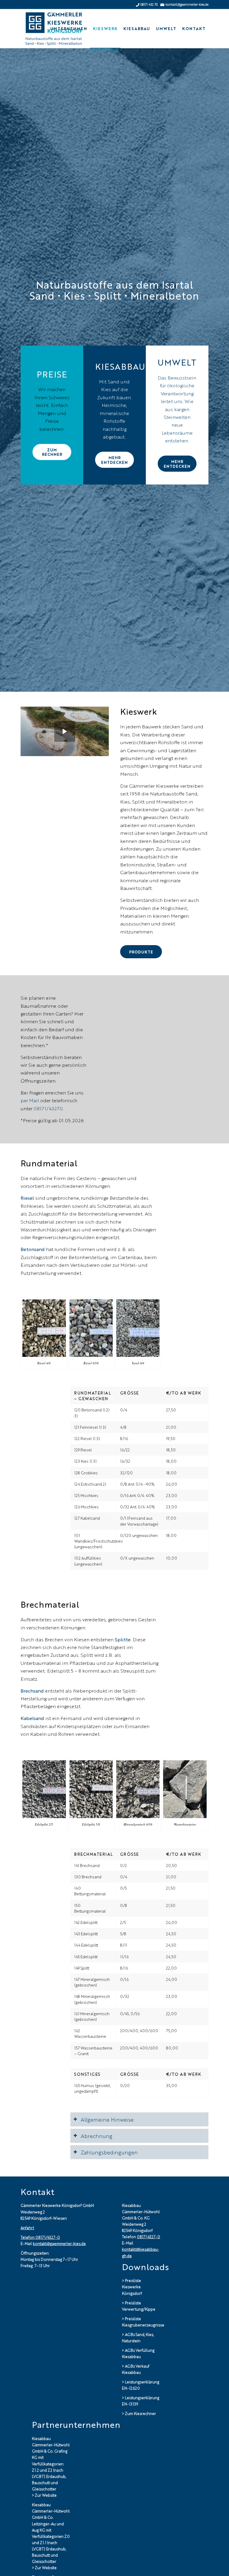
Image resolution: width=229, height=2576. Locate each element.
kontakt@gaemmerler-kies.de (59, 2243)
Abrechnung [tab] (97, 2136)
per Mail (30, 1100)
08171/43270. (49, 1108)
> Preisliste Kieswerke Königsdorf (132, 2287)
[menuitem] (69, 29)
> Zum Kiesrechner (139, 2413)
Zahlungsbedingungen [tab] (109, 2152)
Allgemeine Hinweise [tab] (107, 2119)
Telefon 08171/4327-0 (40, 2237)
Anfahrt (27, 2228)
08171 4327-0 (148, 2237)
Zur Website (46, 2495)
